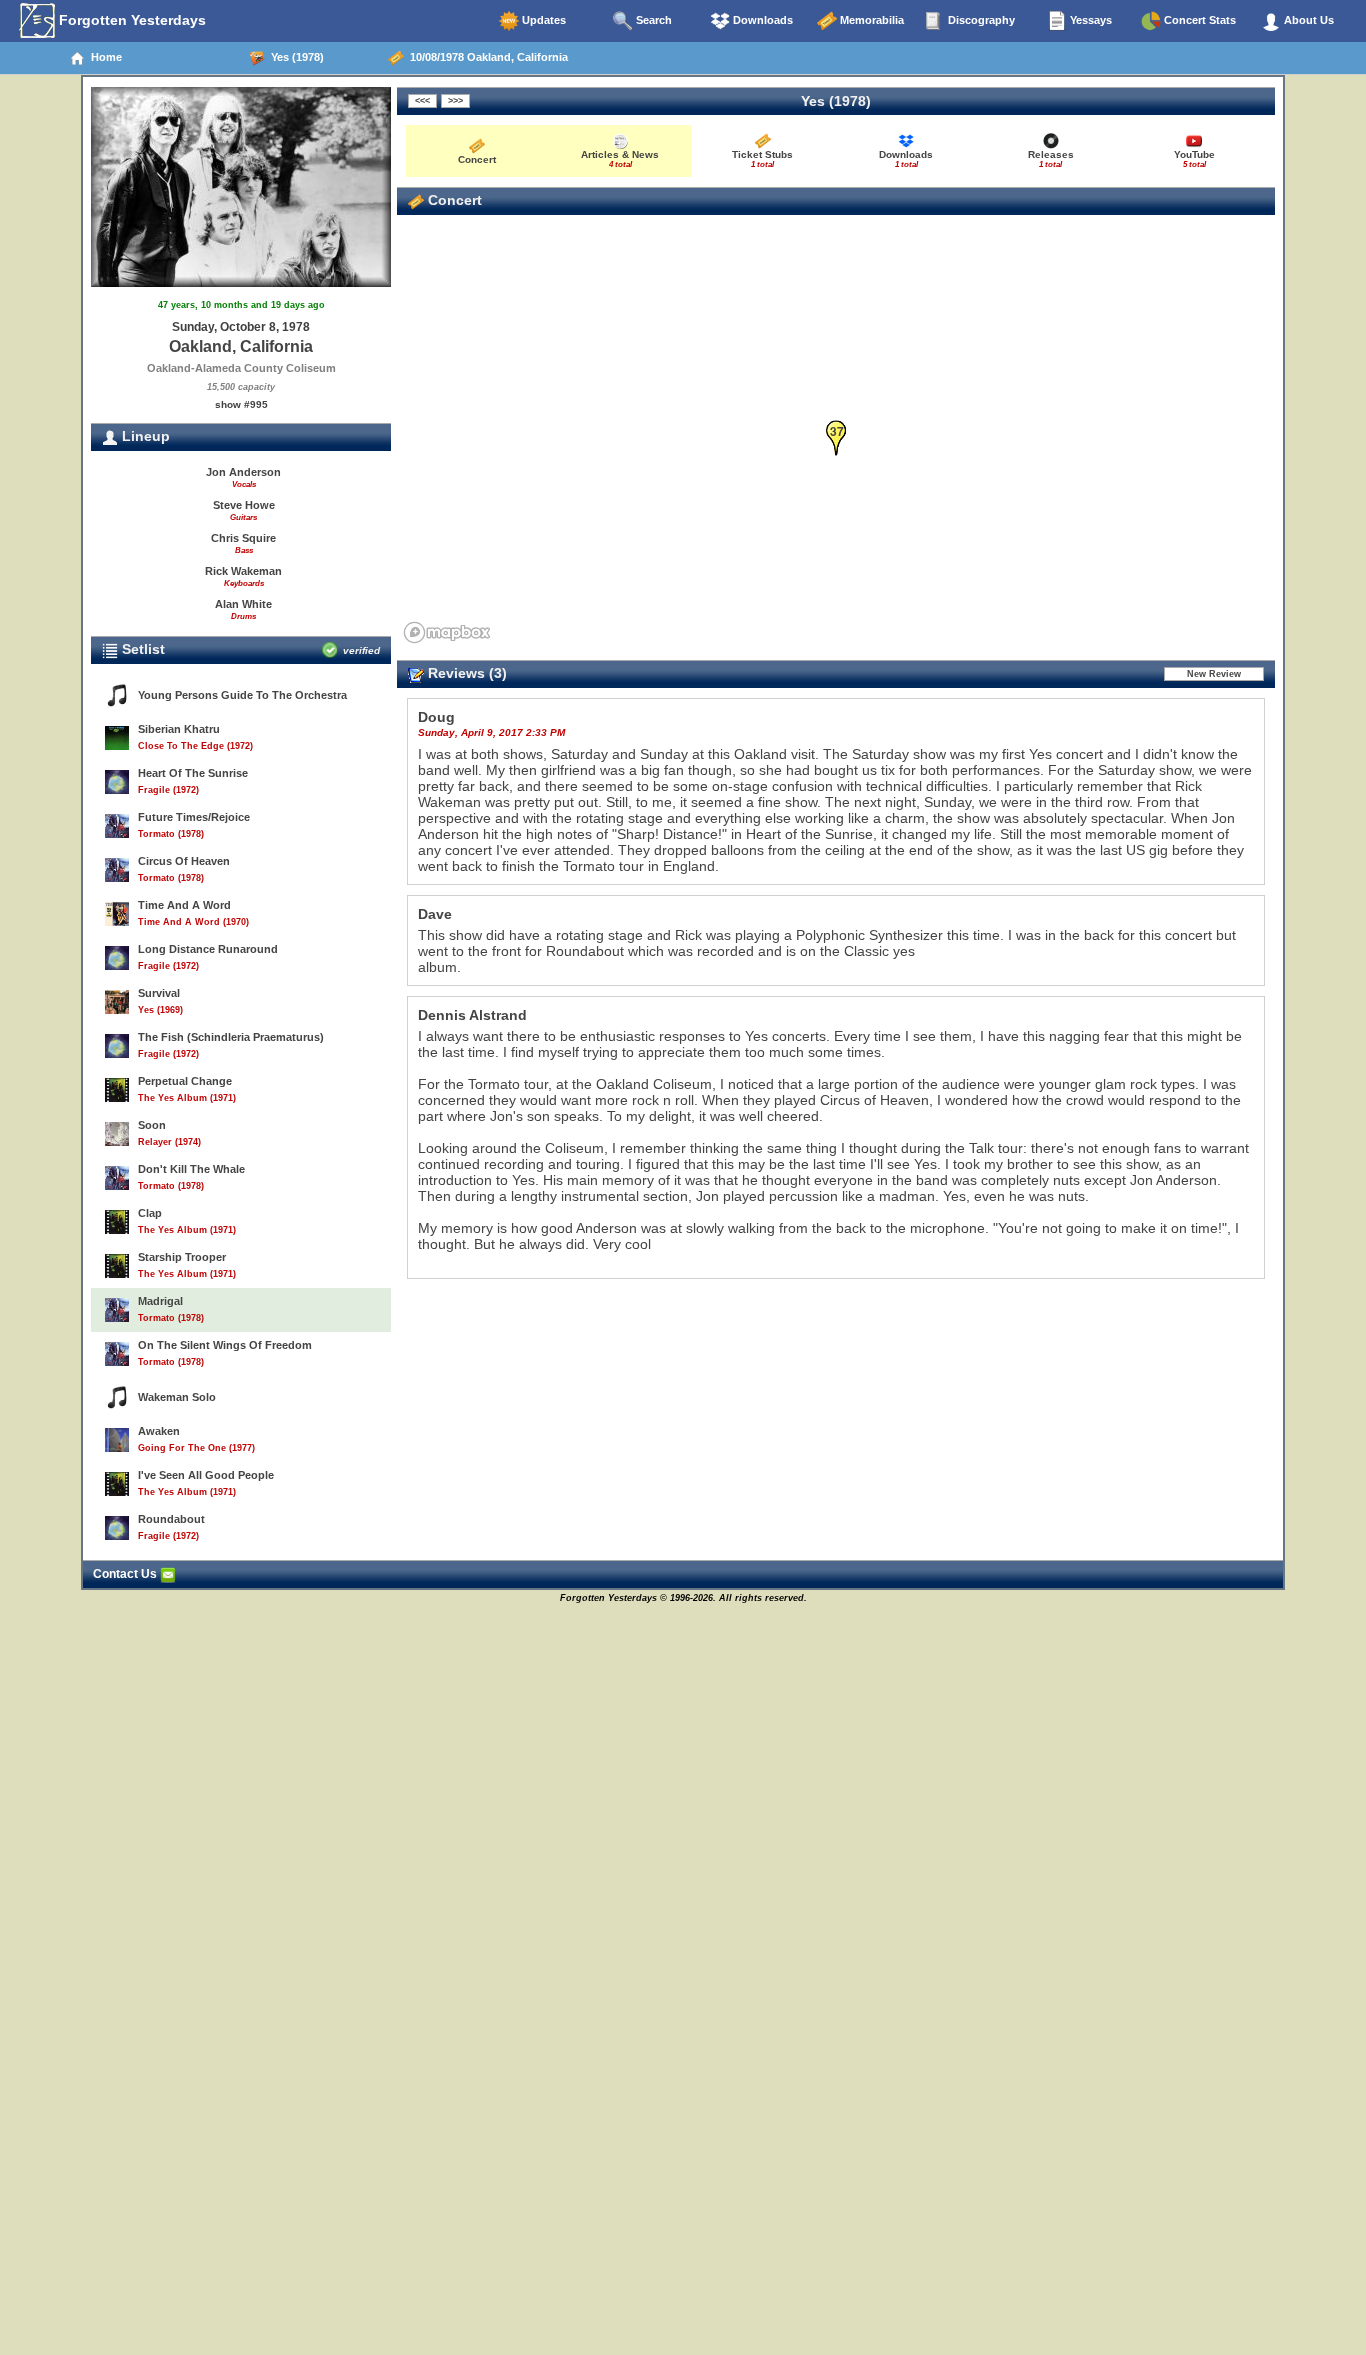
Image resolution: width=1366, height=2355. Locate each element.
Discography (980, 20)
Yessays (1089, 20)
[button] (836, 438)
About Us (1307, 20)
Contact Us (126, 1574)
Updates (542, 20)
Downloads (761, 20)
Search (652, 20)
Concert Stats (1198, 20)
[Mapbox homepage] (447, 632)
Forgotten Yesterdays (130, 20)
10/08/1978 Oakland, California (486, 57)
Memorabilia (870, 20)
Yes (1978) (294, 57)
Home (103, 57)
